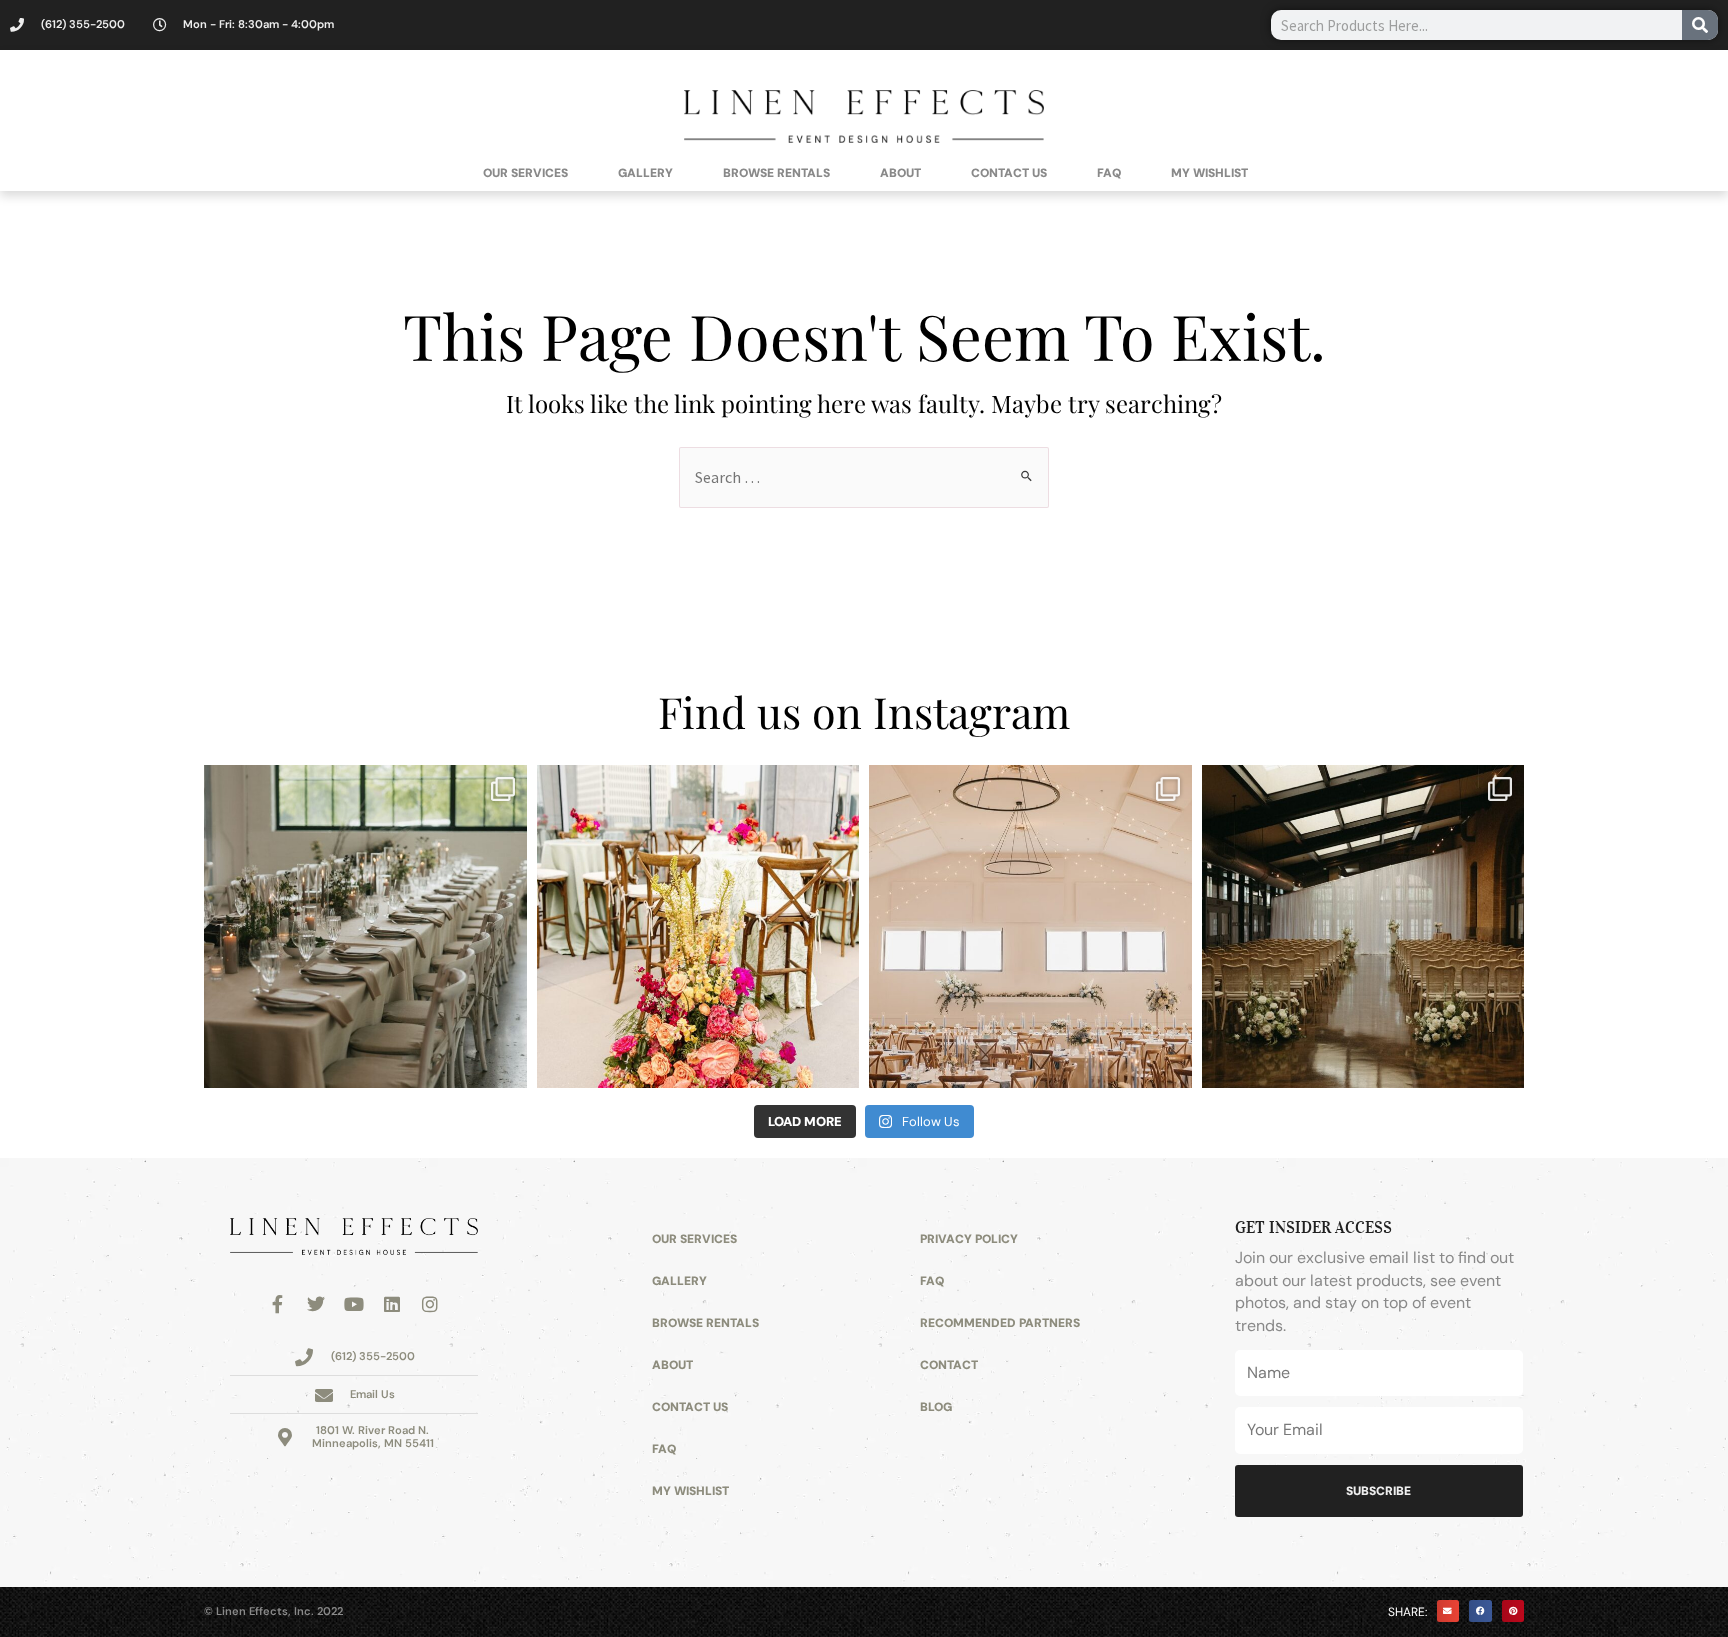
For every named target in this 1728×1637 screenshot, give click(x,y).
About (900, 173)
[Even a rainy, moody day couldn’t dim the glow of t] (365, 926)
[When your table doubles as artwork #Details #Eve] (698, 926)
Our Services (525, 173)
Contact (949, 1365)
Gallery (645, 173)
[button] (1448, 1611)
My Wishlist (1209, 173)
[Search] (1700, 25)
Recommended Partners (1000, 1323)
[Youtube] (354, 1304)
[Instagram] (430, 1304)
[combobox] (1476, 25)
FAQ (1109, 173)
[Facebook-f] (278, 1304)
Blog (936, 1407)
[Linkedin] (392, 1304)
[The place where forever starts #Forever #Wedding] (1363, 926)
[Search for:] (864, 477)
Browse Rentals (776, 173)
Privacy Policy (969, 1239)
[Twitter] (316, 1304)
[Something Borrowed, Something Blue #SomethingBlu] (1030, 926)
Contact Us (1009, 173)
